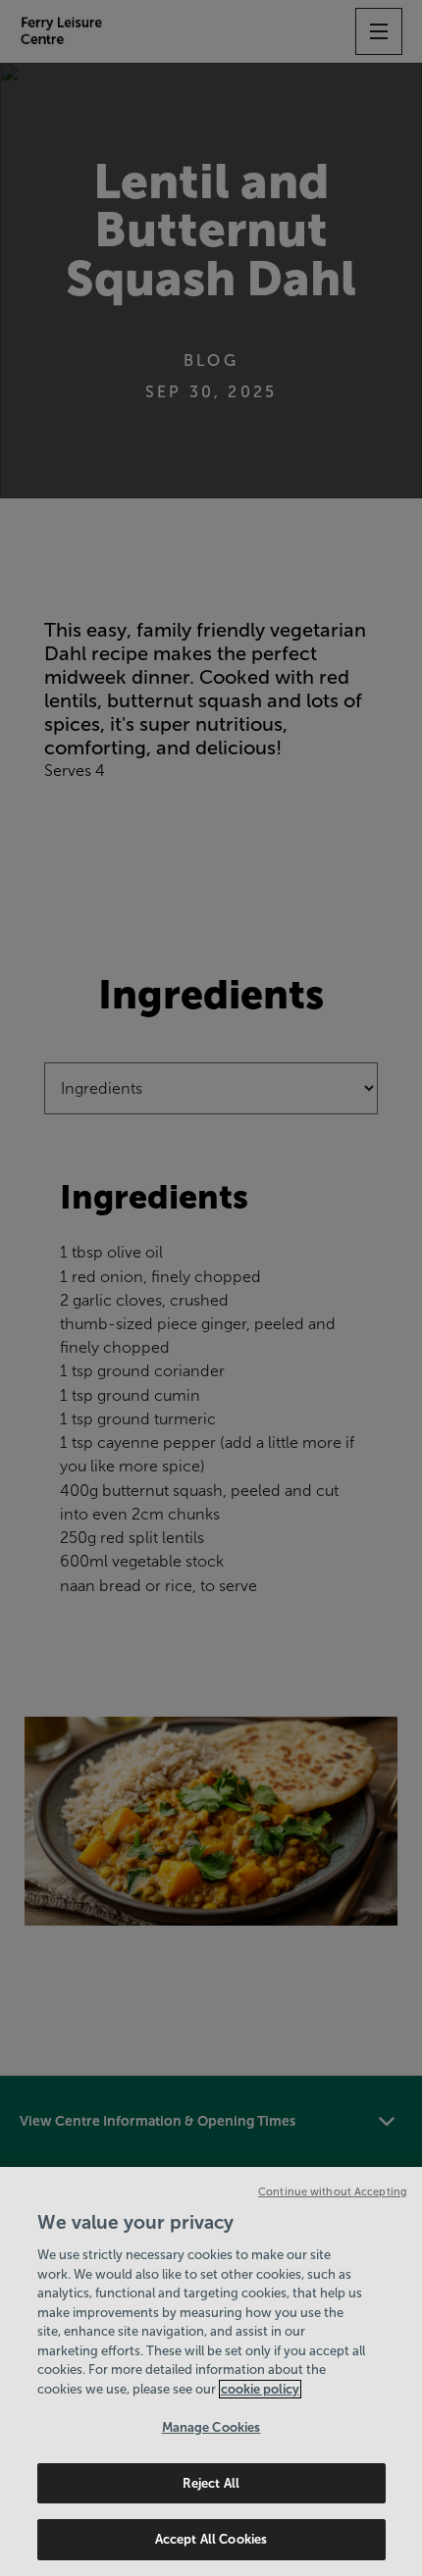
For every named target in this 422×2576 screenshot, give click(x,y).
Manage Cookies (211, 2427)
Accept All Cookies (211, 2539)
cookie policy (260, 2389)
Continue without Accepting (333, 2191)
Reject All (211, 2483)
